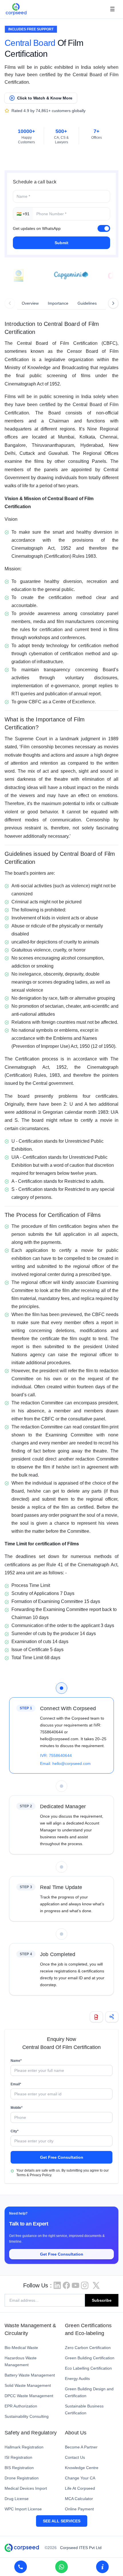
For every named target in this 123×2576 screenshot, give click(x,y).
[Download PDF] (96, 2017)
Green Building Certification (90, 2358)
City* (15, 2131)
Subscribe (102, 2300)
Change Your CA (80, 2478)
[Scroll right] (113, 303)
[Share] (112, 2017)
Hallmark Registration (24, 2447)
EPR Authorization (21, 2406)
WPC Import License (23, 2509)
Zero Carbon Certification (88, 2348)
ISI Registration (18, 2457)
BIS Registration (19, 2468)
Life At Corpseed (80, 2488)
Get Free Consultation (62, 2157)
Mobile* (17, 2108)
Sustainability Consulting (27, 2416)
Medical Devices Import (26, 2488)
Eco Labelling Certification (88, 2368)
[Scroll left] (10, 303)
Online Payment (79, 2509)
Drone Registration (22, 2478)
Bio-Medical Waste (21, 2348)
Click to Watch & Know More (45, 98)
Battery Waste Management (30, 2375)
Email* (16, 2084)
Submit (61, 243)
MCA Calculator (79, 2499)
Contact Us (75, 2457)
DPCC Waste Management (29, 2396)
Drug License (17, 2499)
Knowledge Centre (82, 2468)
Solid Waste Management (28, 2385)
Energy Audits (77, 2379)
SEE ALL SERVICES (62, 2521)
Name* (16, 2061)
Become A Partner (81, 2447)
